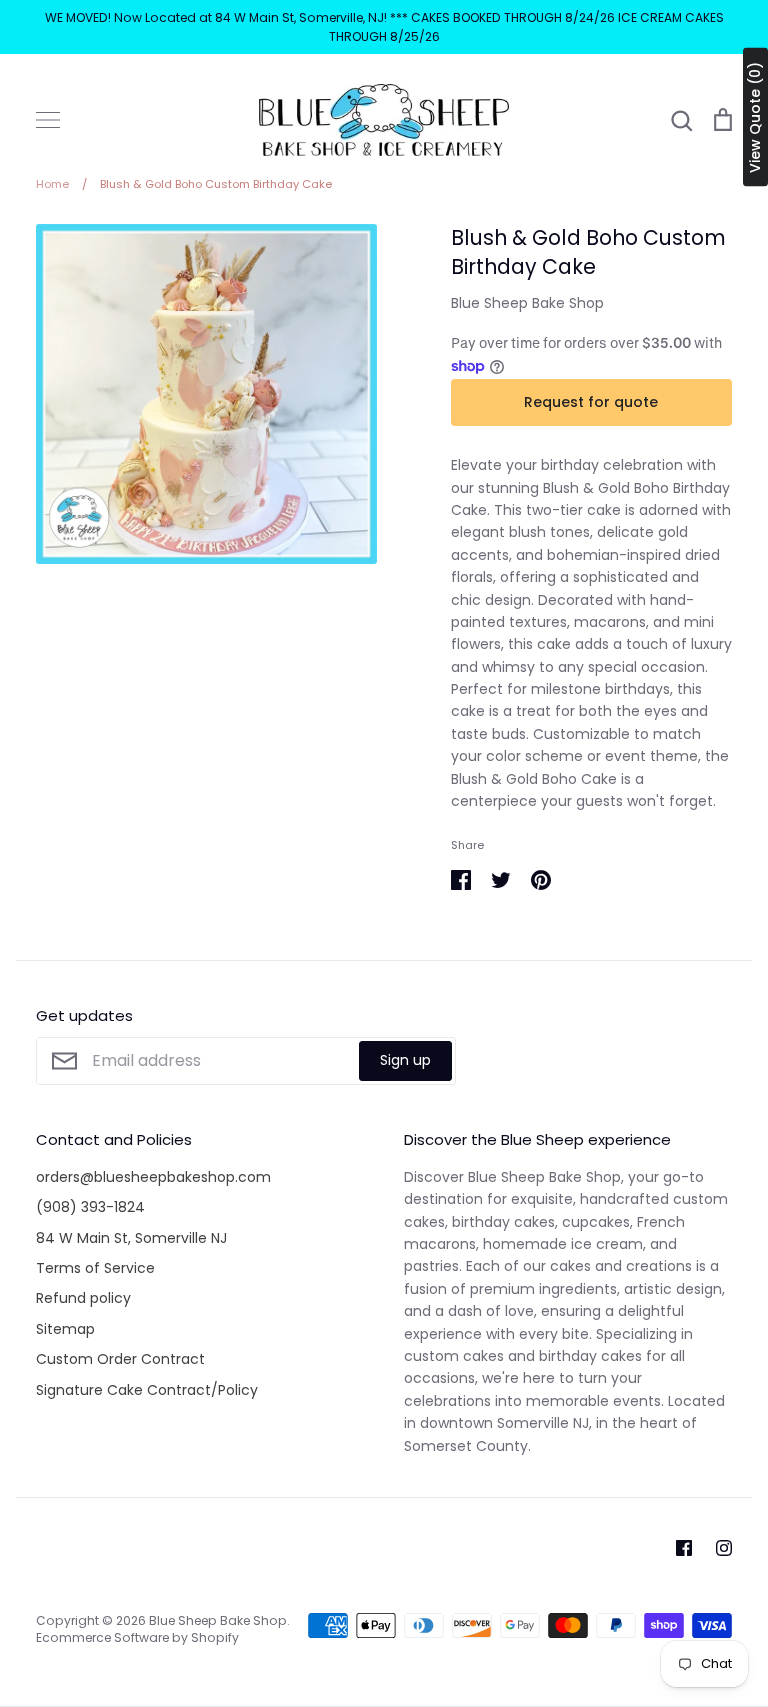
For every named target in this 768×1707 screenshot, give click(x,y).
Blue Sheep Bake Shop (527, 303)
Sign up (405, 1060)
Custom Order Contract (120, 1359)
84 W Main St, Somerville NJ (131, 1238)
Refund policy (83, 1298)
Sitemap (65, 1329)
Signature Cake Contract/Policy (147, 1390)
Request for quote (591, 402)
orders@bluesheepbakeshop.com (153, 1177)
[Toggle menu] (48, 120)
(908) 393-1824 (90, 1207)
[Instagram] (724, 1548)
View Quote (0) (755, 117)
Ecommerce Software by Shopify (137, 1637)
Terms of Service (95, 1268)
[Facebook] (684, 1548)
